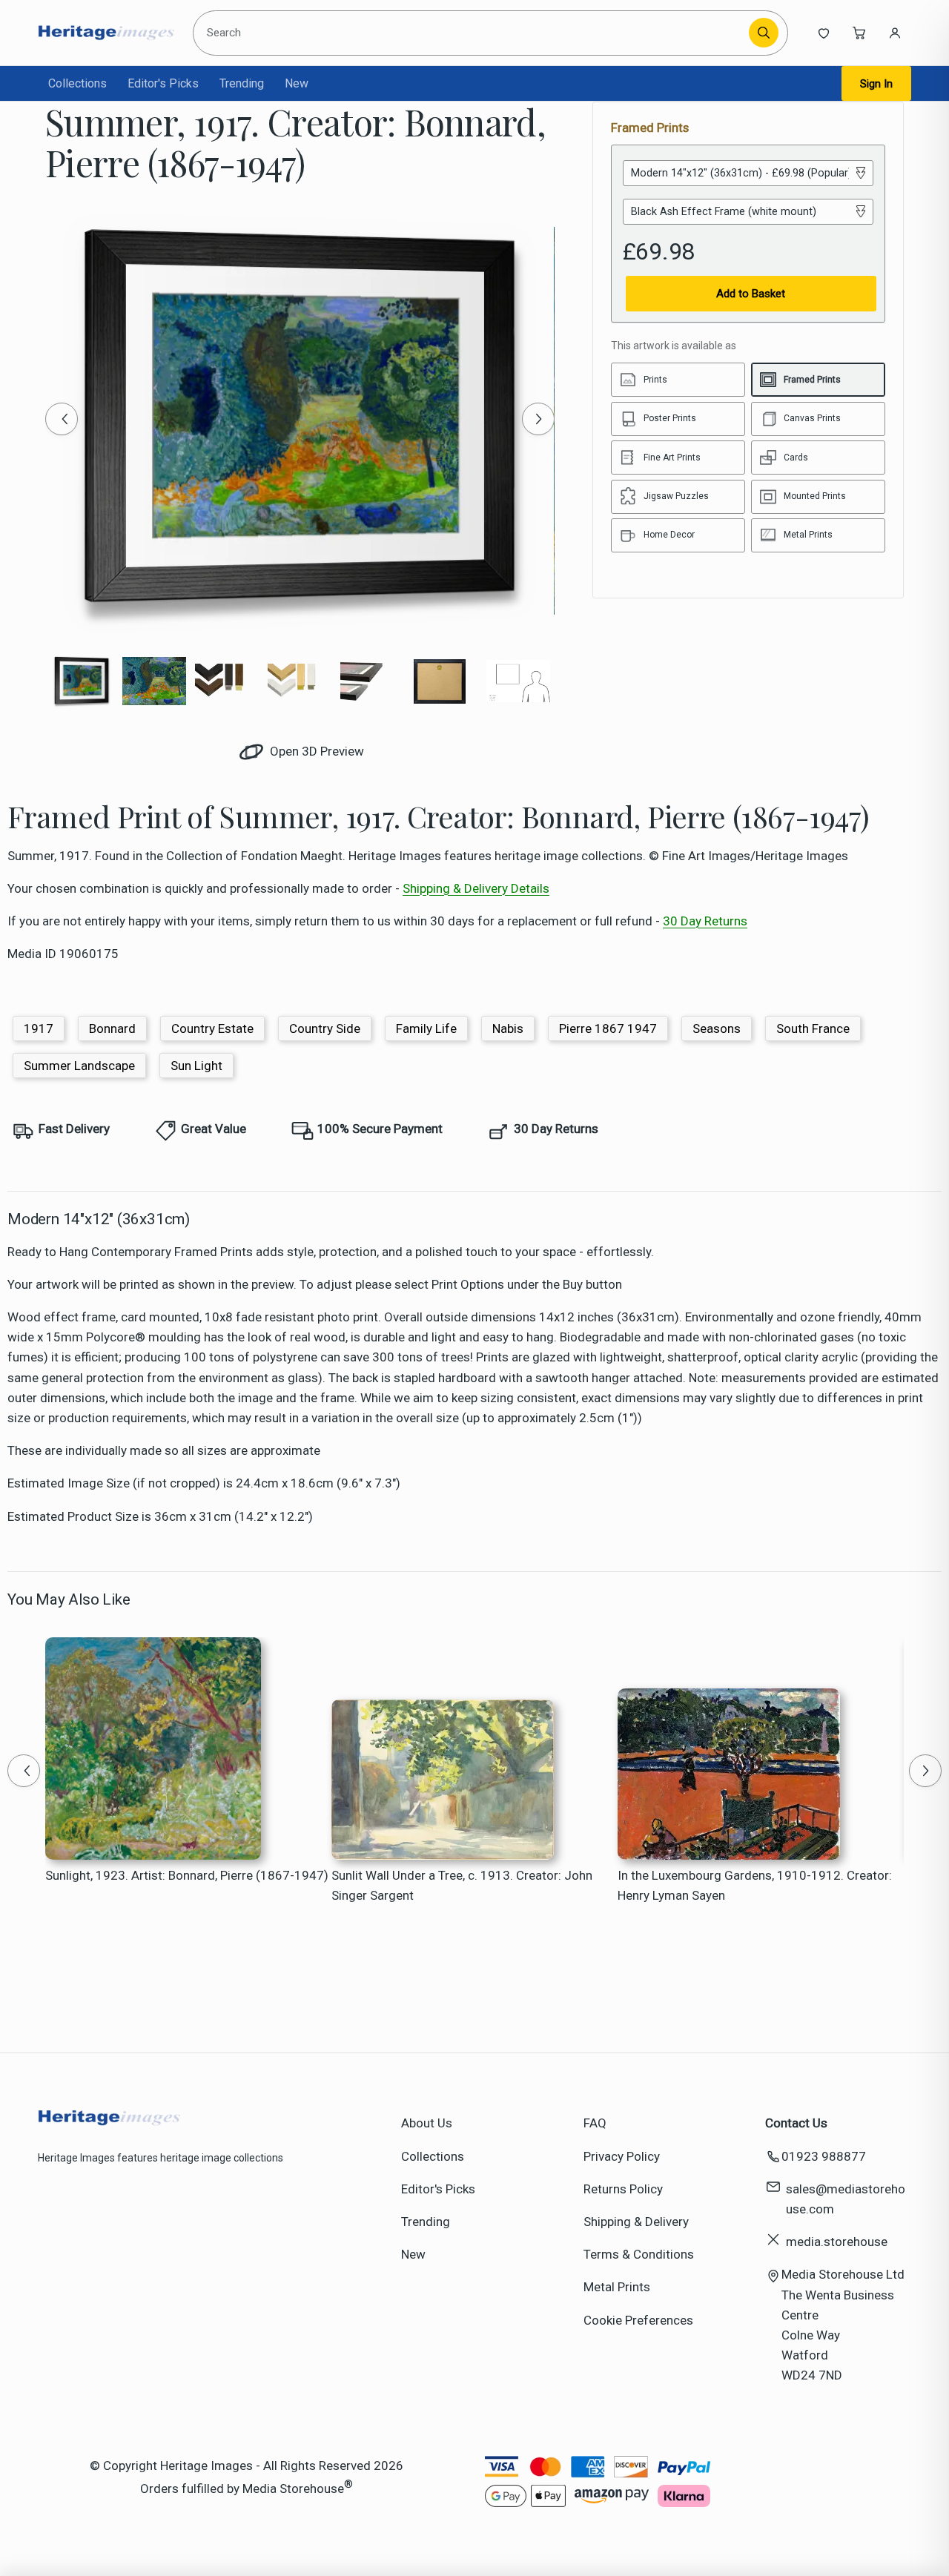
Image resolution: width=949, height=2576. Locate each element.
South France (813, 1028)
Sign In (876, 84)
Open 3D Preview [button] (315, 751)
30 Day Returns (705, 921)
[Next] (538, 419)
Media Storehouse (293, 2488)
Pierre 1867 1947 (608, 1028)
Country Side (325, 1028)
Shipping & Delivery (636, 2222)
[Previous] (62, 419)
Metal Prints (617, 2287)
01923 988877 (824, 2156)
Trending (242, 83)
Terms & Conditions (639, 2254)
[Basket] (859, 33)
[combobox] (474, 33)
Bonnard (112, 1028)
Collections (77, 83)
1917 (39, 1028)
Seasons (717, 1028)
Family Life (426, 1028)
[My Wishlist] (824, 33)
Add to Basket (751, 294)
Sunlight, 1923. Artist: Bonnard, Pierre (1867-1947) (187, 1875)
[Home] (106, 33)
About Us (427, 2123)
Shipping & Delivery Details (476, 888)
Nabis (508, 1028)
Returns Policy (623, 2189)
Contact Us (796, 2123)
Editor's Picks (163, 83)
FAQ (595, 2123)
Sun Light (196, 1066)
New (297, 83)
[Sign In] (895, 33)
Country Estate (212, 1028)
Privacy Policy (622, 2156)
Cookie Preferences (638, 2320)
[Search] (764, 33)
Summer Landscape (79, 1066)
